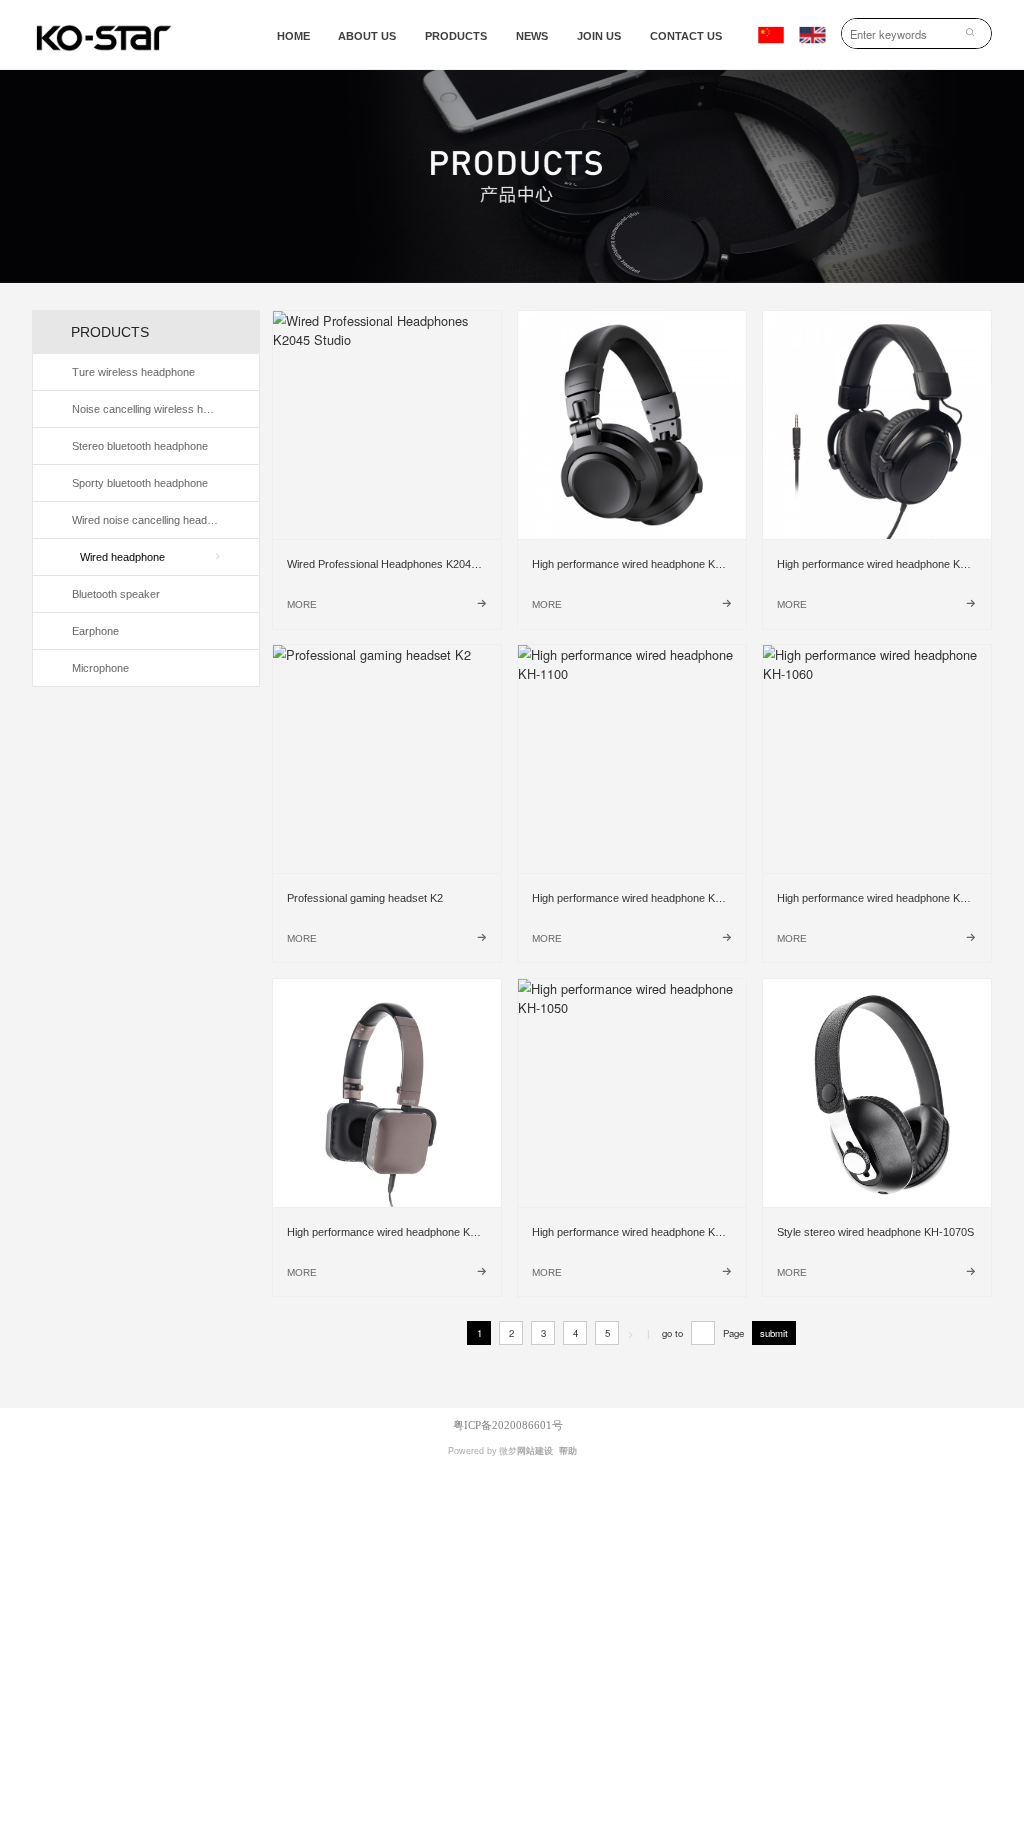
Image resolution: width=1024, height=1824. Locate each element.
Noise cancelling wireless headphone (148, 409)
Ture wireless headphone (133, 372)
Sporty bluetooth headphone (140, 483)
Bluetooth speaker (116, 594)
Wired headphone (122, 557)
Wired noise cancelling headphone (148, 520)
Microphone (100, 668)
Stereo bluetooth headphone (140, 446)
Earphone (95, 631)
